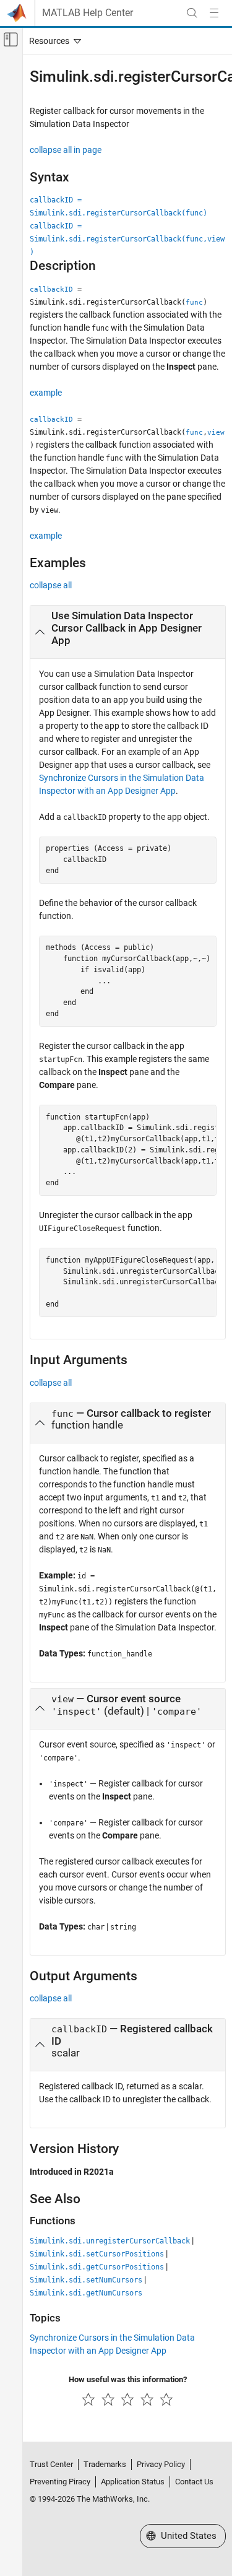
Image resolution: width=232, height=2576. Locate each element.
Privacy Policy (161, 2464)
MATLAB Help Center (88, 13)
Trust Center (51, 2464)
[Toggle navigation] (53, 41)
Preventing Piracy (60, 2482)
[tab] (128, 632)
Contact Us (194, 2482)
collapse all (51, 585)
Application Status (133, 2482)
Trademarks (105, 2464)
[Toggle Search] (192, 13)
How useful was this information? (128, 2379)
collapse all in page (66, 150)
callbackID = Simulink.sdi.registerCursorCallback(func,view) (127, 239)
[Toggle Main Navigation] (214, 13)
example (46, 393)
